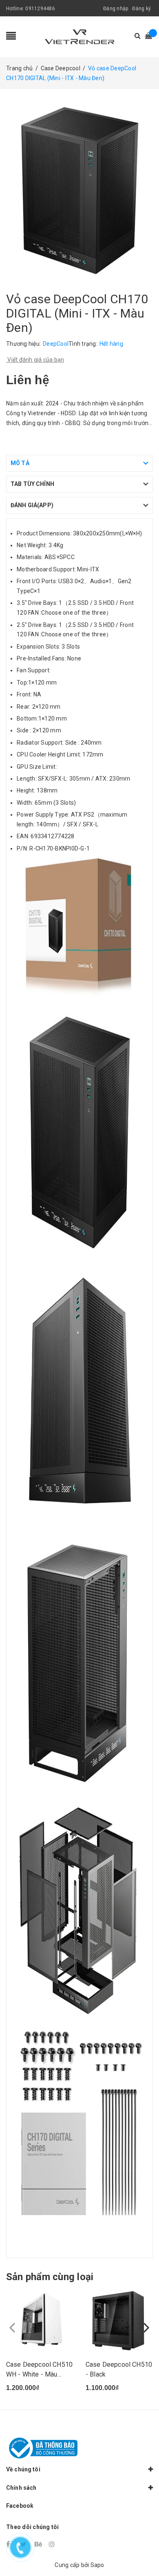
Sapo (97, 2565)
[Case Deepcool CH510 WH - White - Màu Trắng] (40, 2321)
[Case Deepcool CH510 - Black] (119, 2321)
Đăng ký (141, 9)
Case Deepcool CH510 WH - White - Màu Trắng (39, 2374)
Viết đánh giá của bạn (35, 360)
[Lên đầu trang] (143, 2551)
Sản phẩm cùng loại (50, 2277)
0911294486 (40, 9)
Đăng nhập (116, 9)
